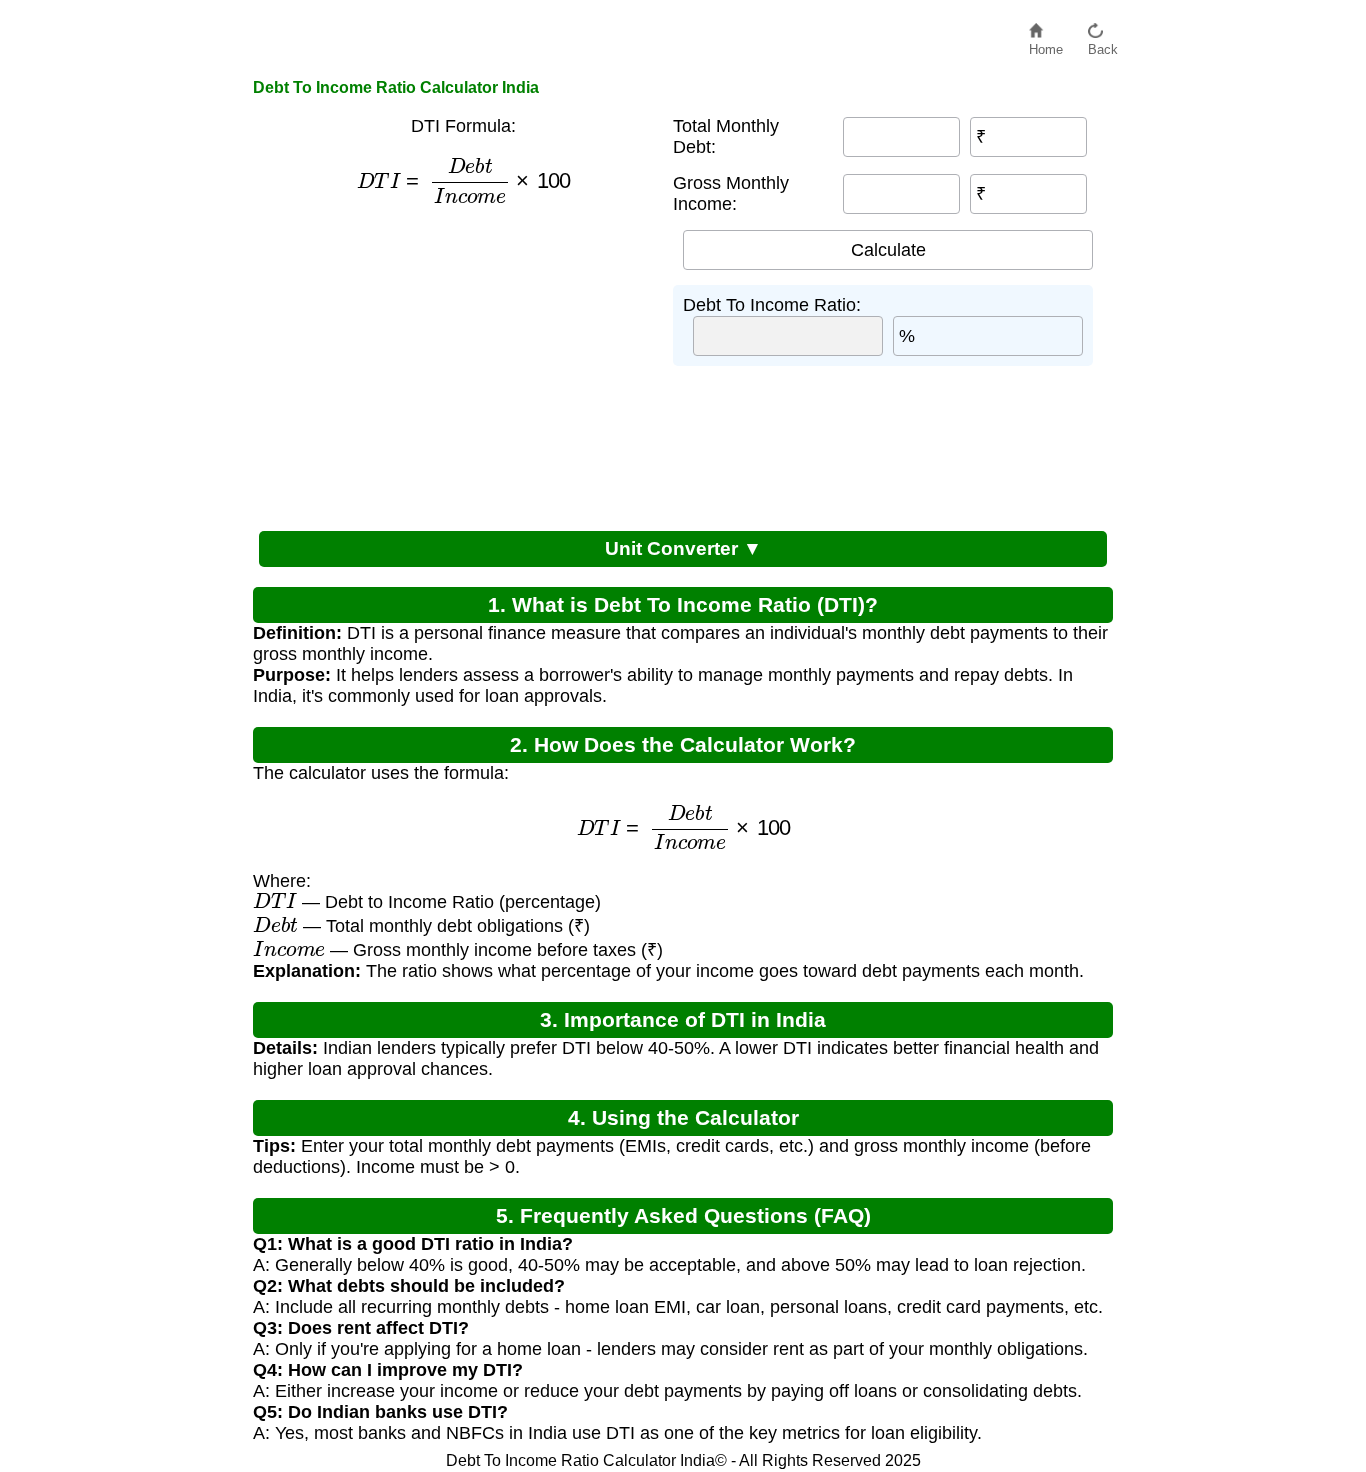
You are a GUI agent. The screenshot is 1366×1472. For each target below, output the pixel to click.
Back (1103, 44)
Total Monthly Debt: (726, 136)
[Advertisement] (453, 365)
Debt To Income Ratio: (772, 305)
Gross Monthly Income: (731, 193)
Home (1046, 44)
